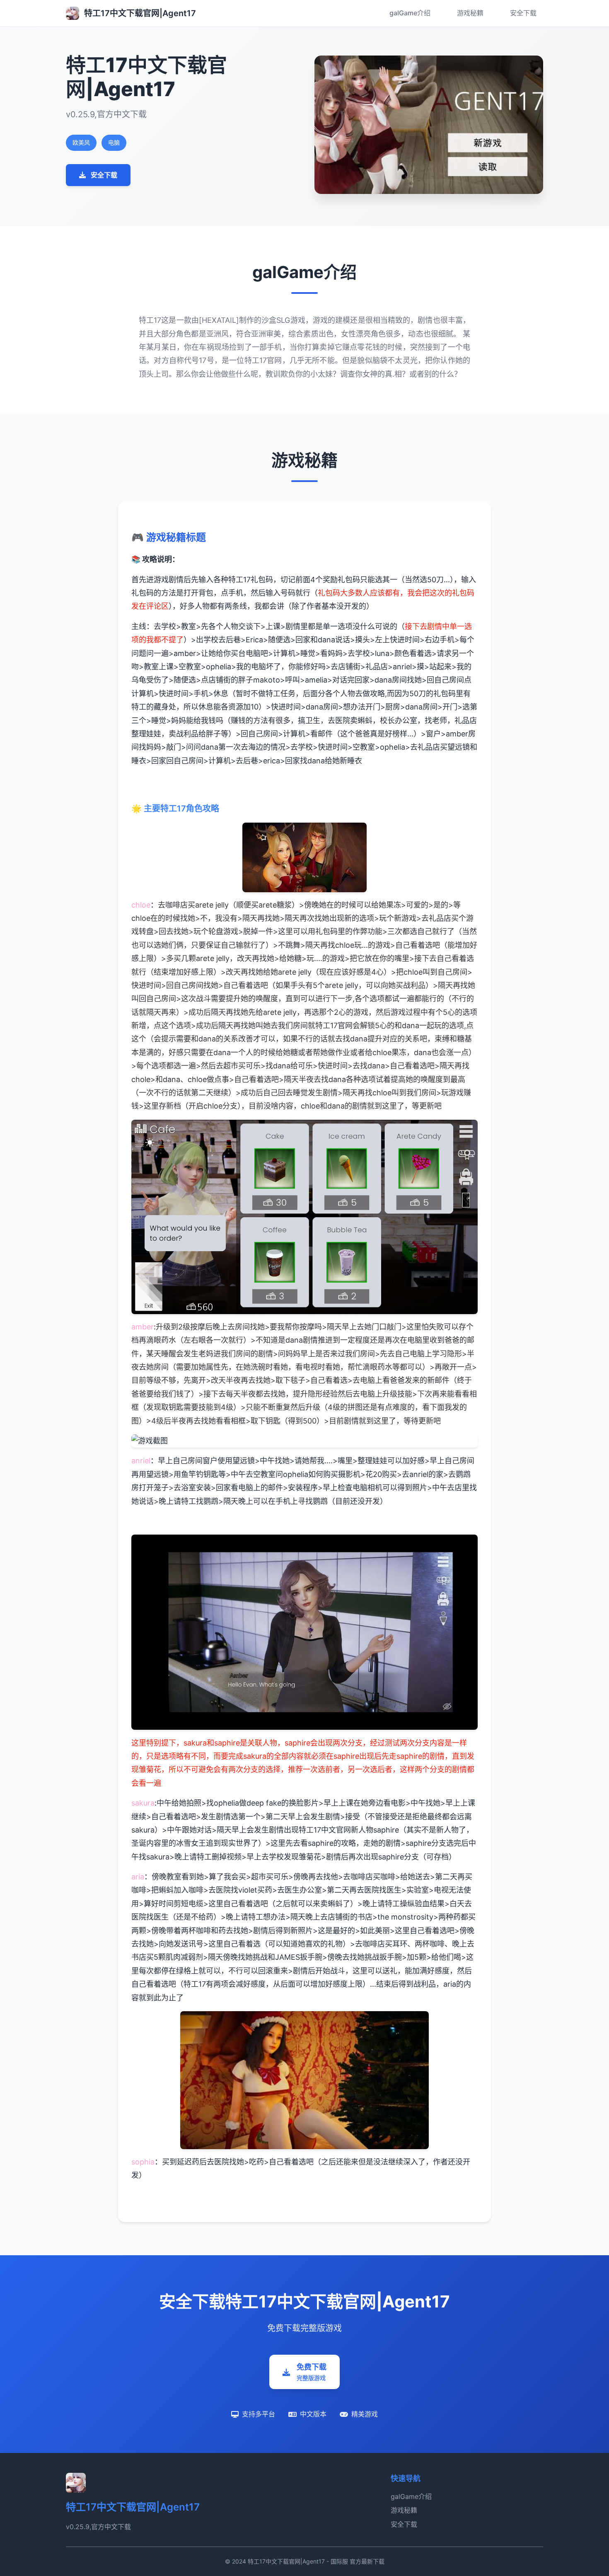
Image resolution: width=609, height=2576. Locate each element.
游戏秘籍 (470, 13)
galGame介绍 (410, 13)
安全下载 (523, 13)
